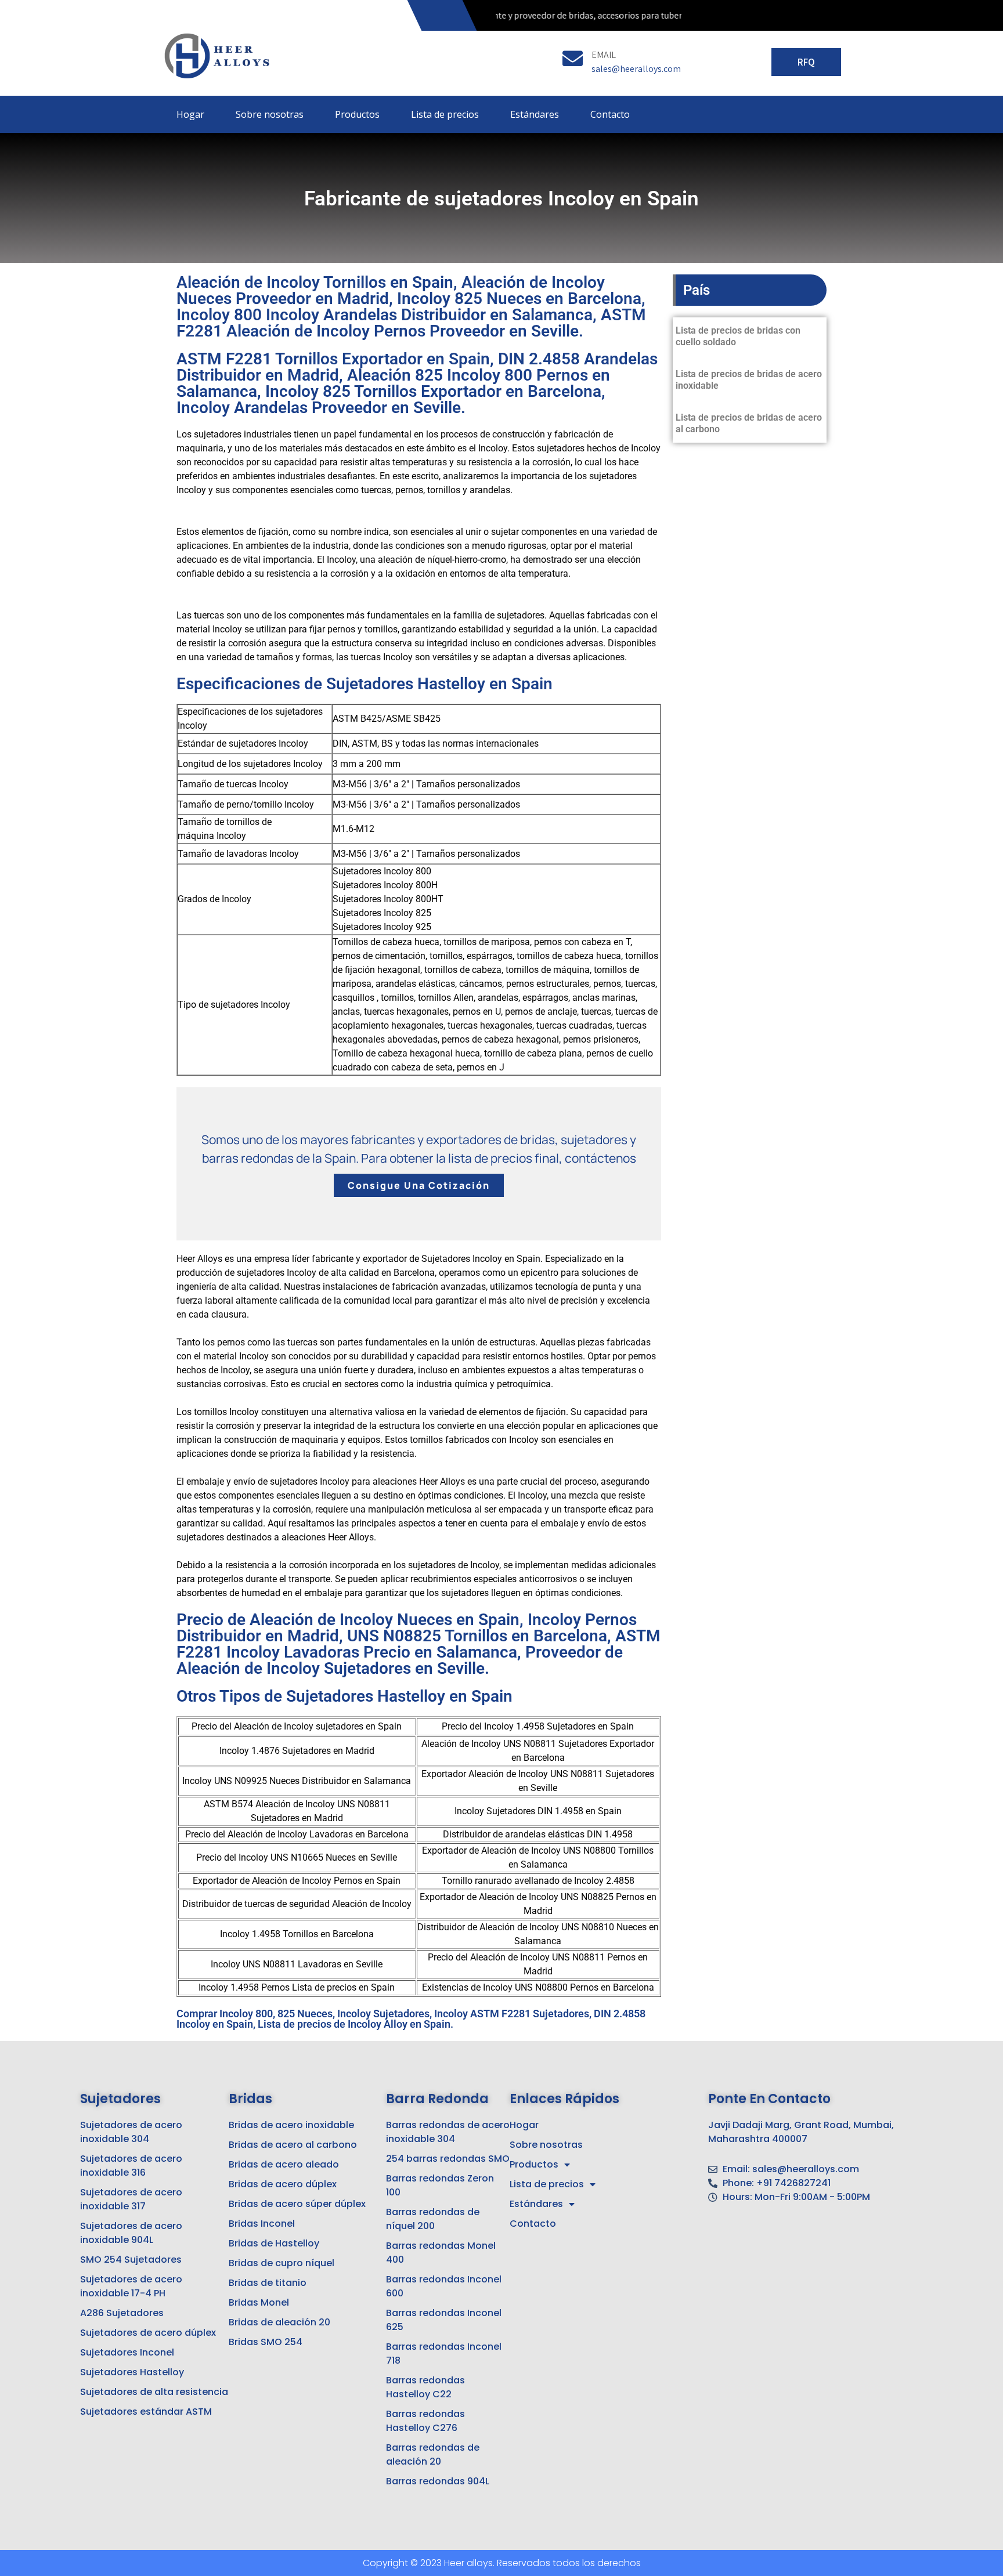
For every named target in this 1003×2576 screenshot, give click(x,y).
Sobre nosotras (270, 114)
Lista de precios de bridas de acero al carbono (749, 423)
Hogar (190, 114)
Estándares (535, 114)
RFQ (806, 62)
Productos (357, 114)
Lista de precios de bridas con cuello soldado (738, 336)
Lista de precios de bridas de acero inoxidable (749, 380)
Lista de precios (445, 114)
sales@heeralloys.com (636, 69)
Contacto (610, 114)
